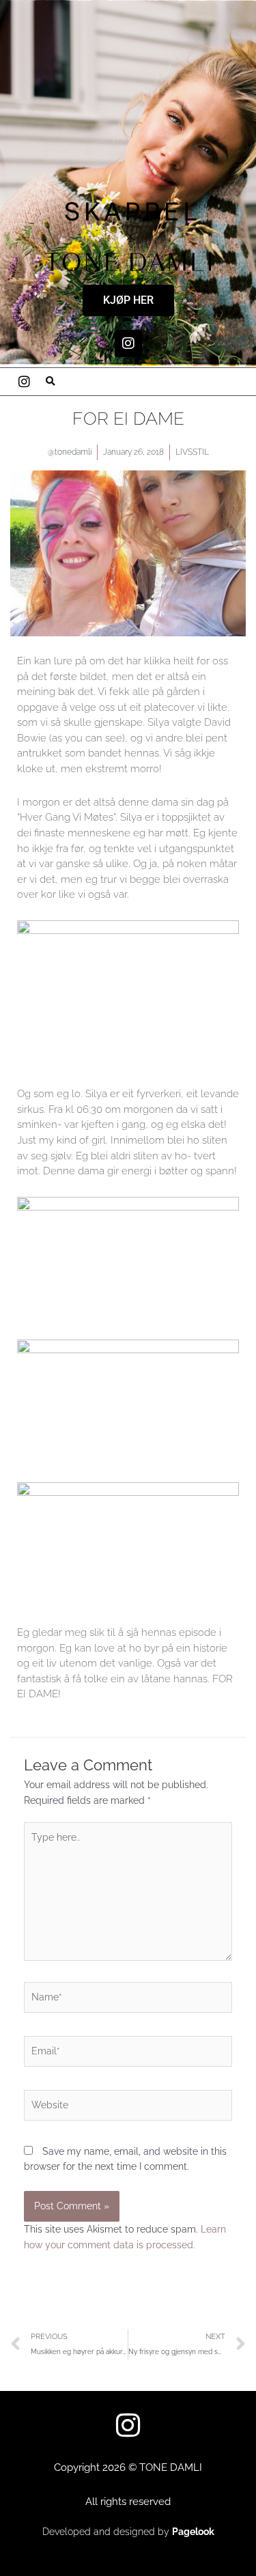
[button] (51, 382)
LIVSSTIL (192, 452)
